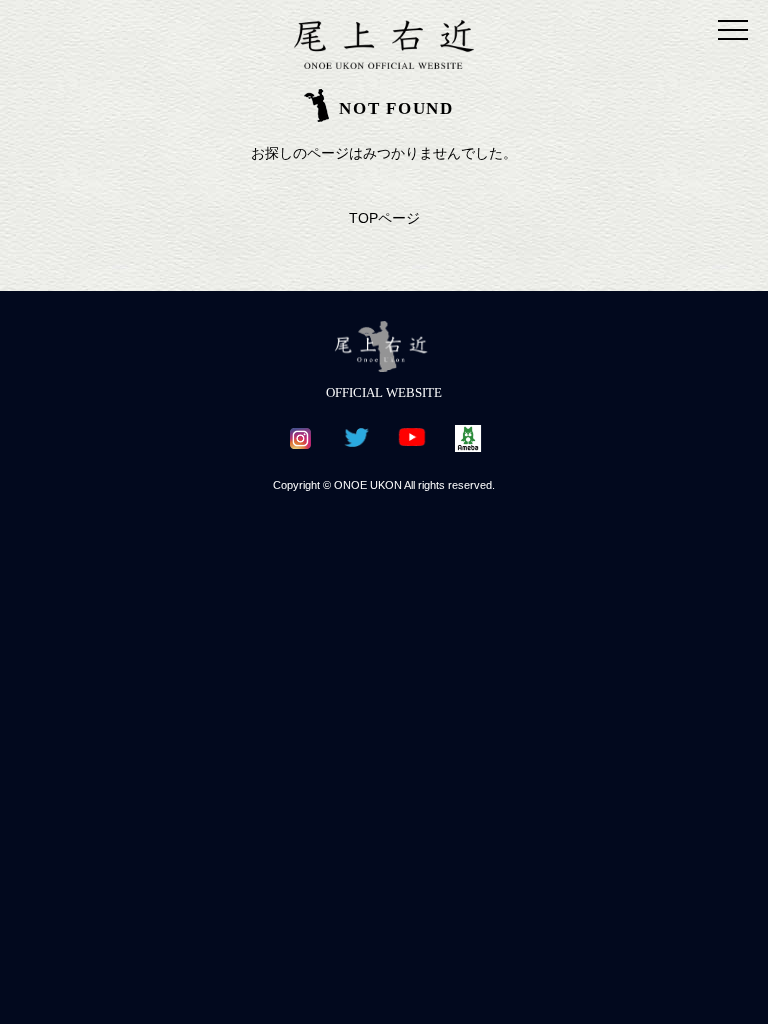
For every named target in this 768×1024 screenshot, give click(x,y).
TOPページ (384, 218)
